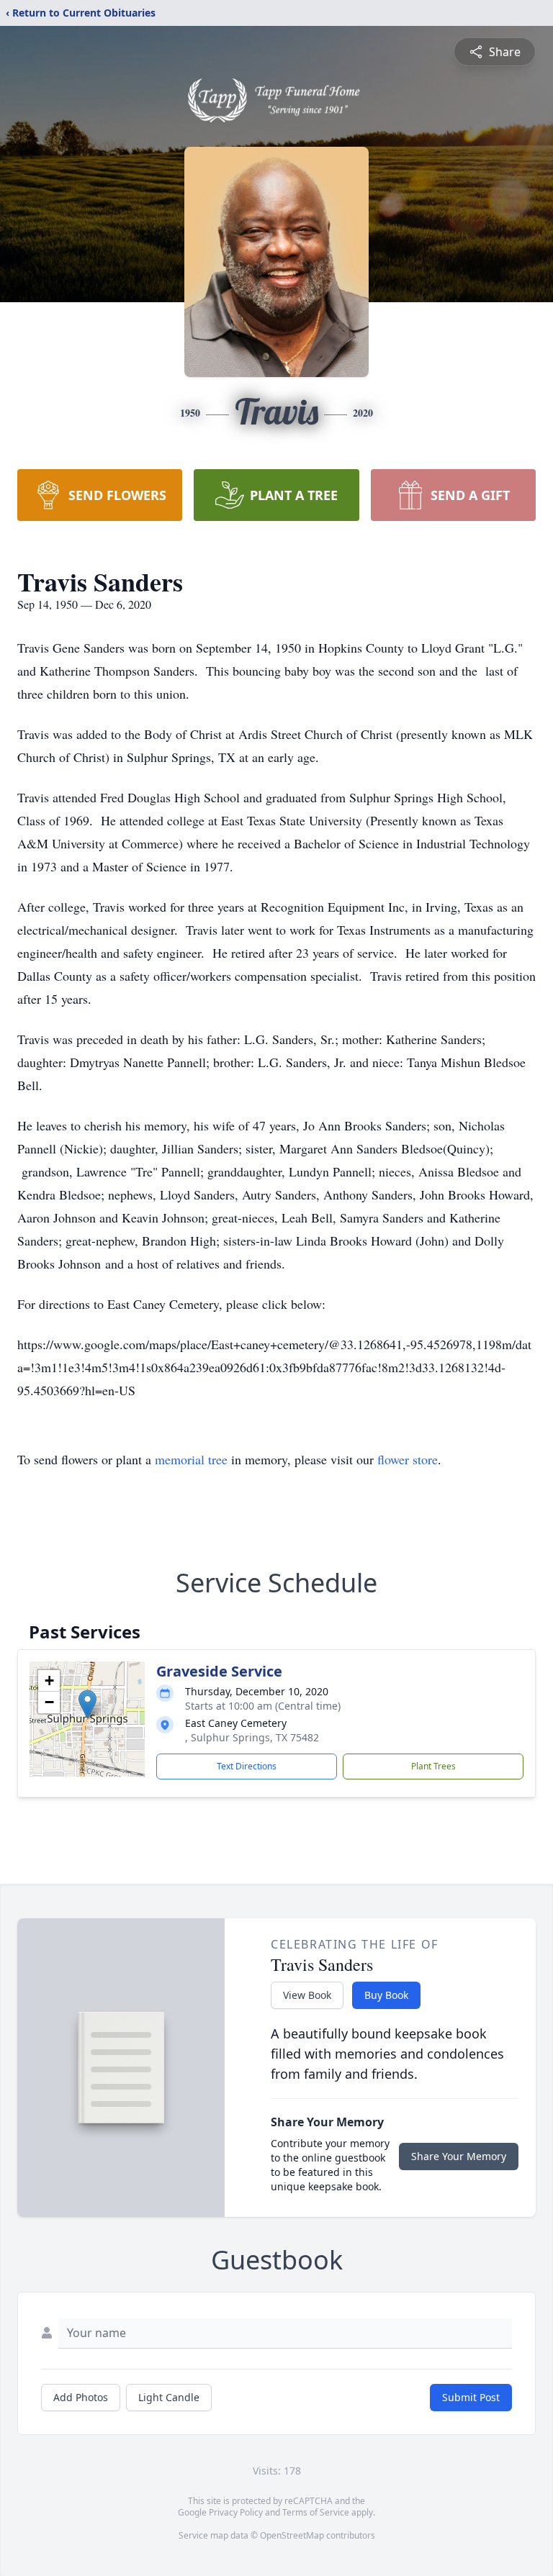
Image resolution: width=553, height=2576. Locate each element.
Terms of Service (316, 2512)
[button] (87, 1704)
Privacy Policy (236, 2512)
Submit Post (471, 2397)
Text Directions (247, 1766)
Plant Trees (433, 1766)
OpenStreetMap (292, 2535)
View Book (307, 1995)
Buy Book (386, 1995)
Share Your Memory (459, 2156)
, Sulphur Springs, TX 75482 (252, 1737)
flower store (408, 1459)
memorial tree (191, 1459)
